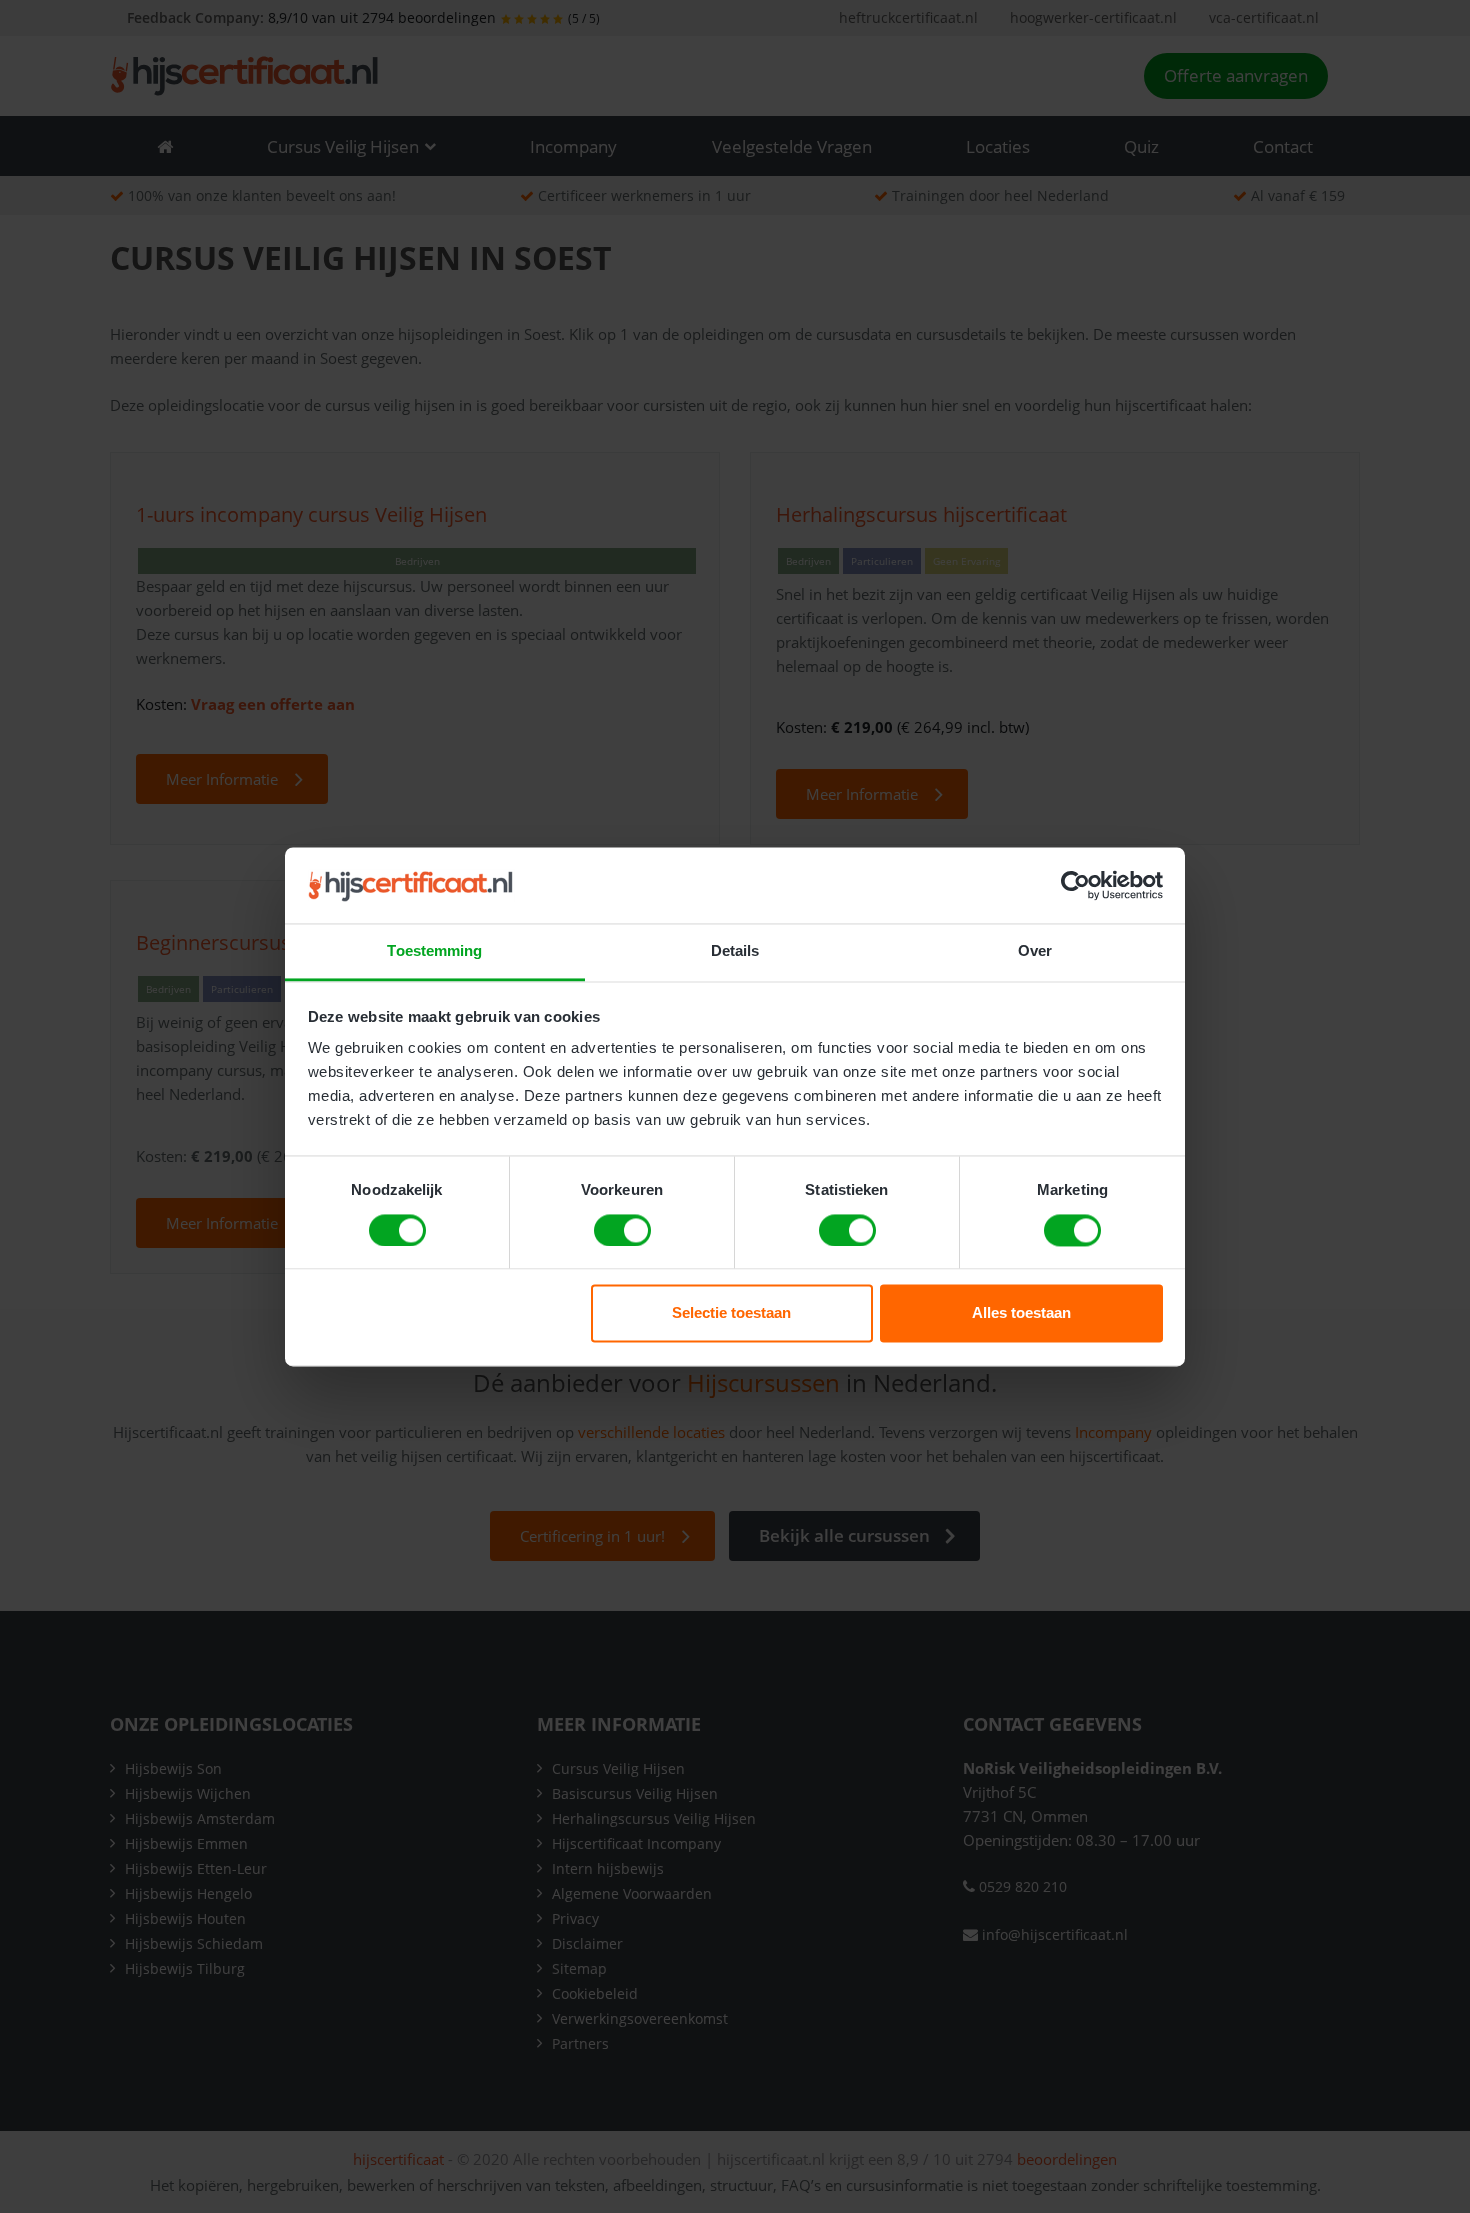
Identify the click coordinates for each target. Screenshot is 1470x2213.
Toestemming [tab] (434, 951)
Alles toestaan (1021, 1313)
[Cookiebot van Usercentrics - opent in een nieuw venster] (1075, 885)
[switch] (622, 1230)
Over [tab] (1035, 951)
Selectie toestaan (731, 1313)
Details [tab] (735, 951)
